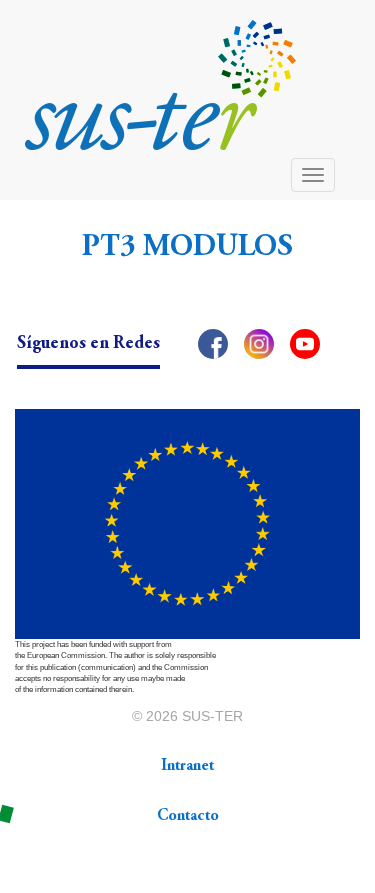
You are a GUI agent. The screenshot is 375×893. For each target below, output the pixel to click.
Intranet (187, 766)
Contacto (188, 816)
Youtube (305, 344)
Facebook (213, 344)
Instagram (259, 344)
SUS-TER (212, 716)
